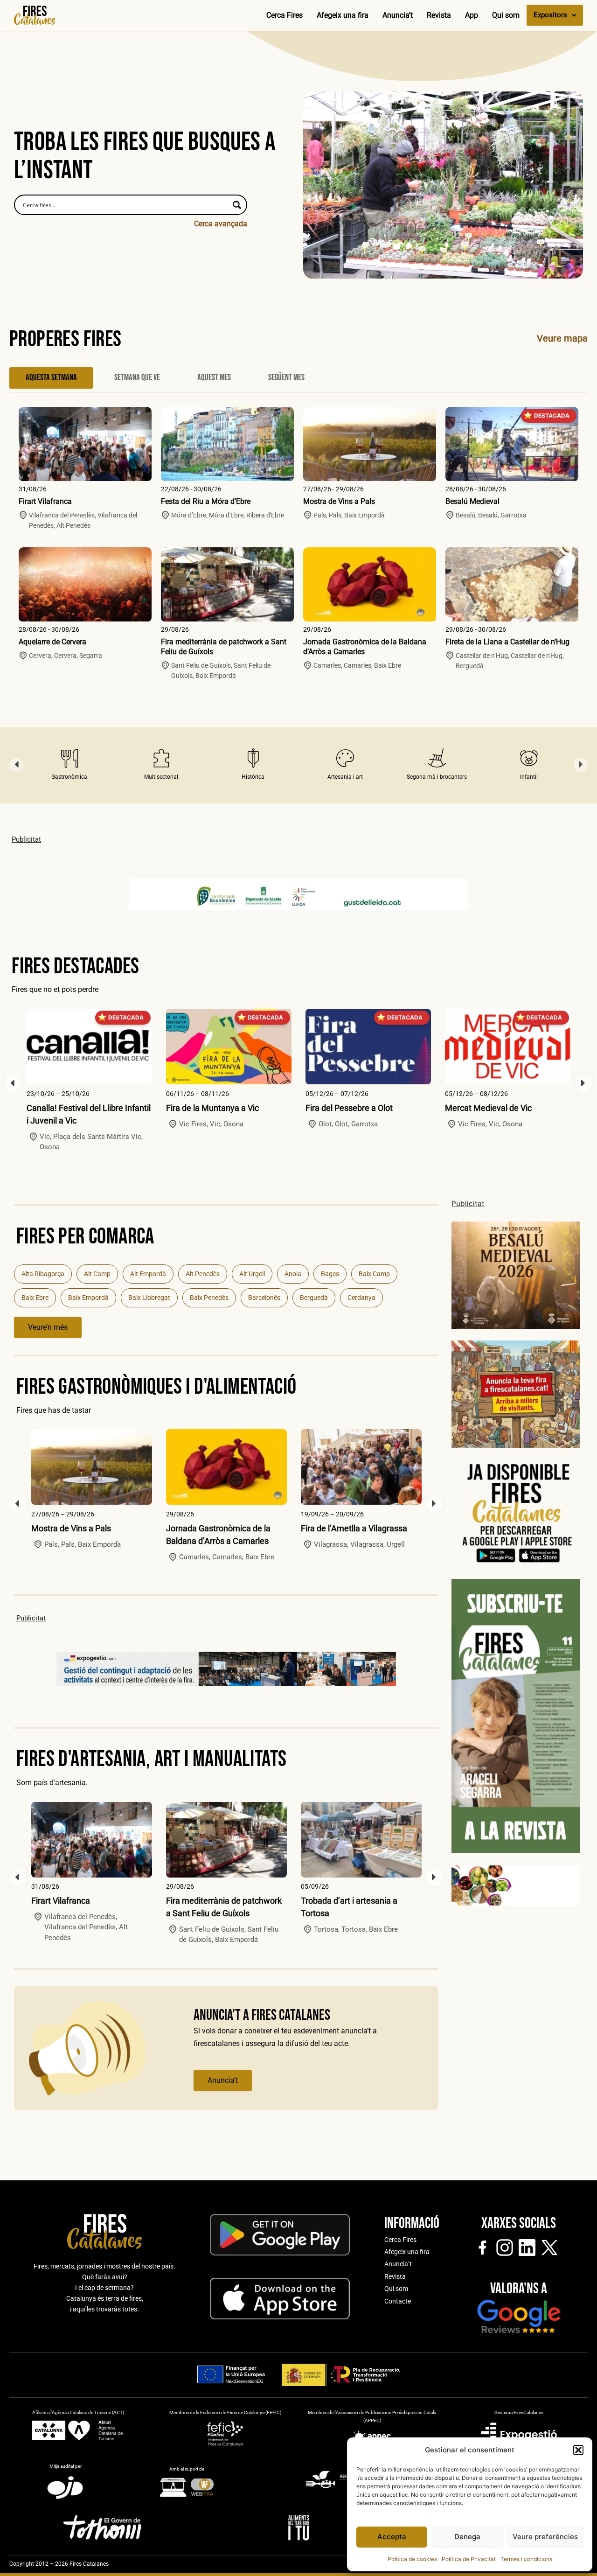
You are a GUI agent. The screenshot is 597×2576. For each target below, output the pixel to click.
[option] (69, 765)
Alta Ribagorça (43, 1274)
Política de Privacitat (469, 2559)
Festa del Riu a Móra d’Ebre (206, 501)
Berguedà (314, 1298)
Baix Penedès (209, 1298)
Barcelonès (264, 1298)
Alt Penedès (203, 1274)
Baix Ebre (35, 1298)
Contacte (398, 2301)
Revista (439, 15)
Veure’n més (48, 1327)
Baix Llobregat (149, 1298)
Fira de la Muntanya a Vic (212, 1108)
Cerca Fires (285, 15)
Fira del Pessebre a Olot (349, 1108)
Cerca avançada (221, 224)
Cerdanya (361, 1298)
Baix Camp (374, 1274)
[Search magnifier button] (237, 205)
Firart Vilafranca (45, 501)
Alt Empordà (148, 1274)
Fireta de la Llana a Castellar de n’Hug (507, 642)
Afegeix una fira (343, 15)
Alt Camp (97, 1274)
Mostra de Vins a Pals (339, 501)
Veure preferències (545, 2537)
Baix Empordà (88, 1298)
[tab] (51, 378)
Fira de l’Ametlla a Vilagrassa (354, 1528)
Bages (330, 1274)
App (472, 15)
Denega (467, 2537)
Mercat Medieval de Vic (488, 1108)
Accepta (392, 2537)
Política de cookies (412, 2559)
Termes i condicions (526, 2559)
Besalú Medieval (472, 501)
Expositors (550, 15)
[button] (578, 2450)
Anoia (293, 1274)
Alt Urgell (252, 1274)
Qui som (506, 15)
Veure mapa (562, 338)
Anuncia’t (398, 15)
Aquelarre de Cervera (52, 642)
